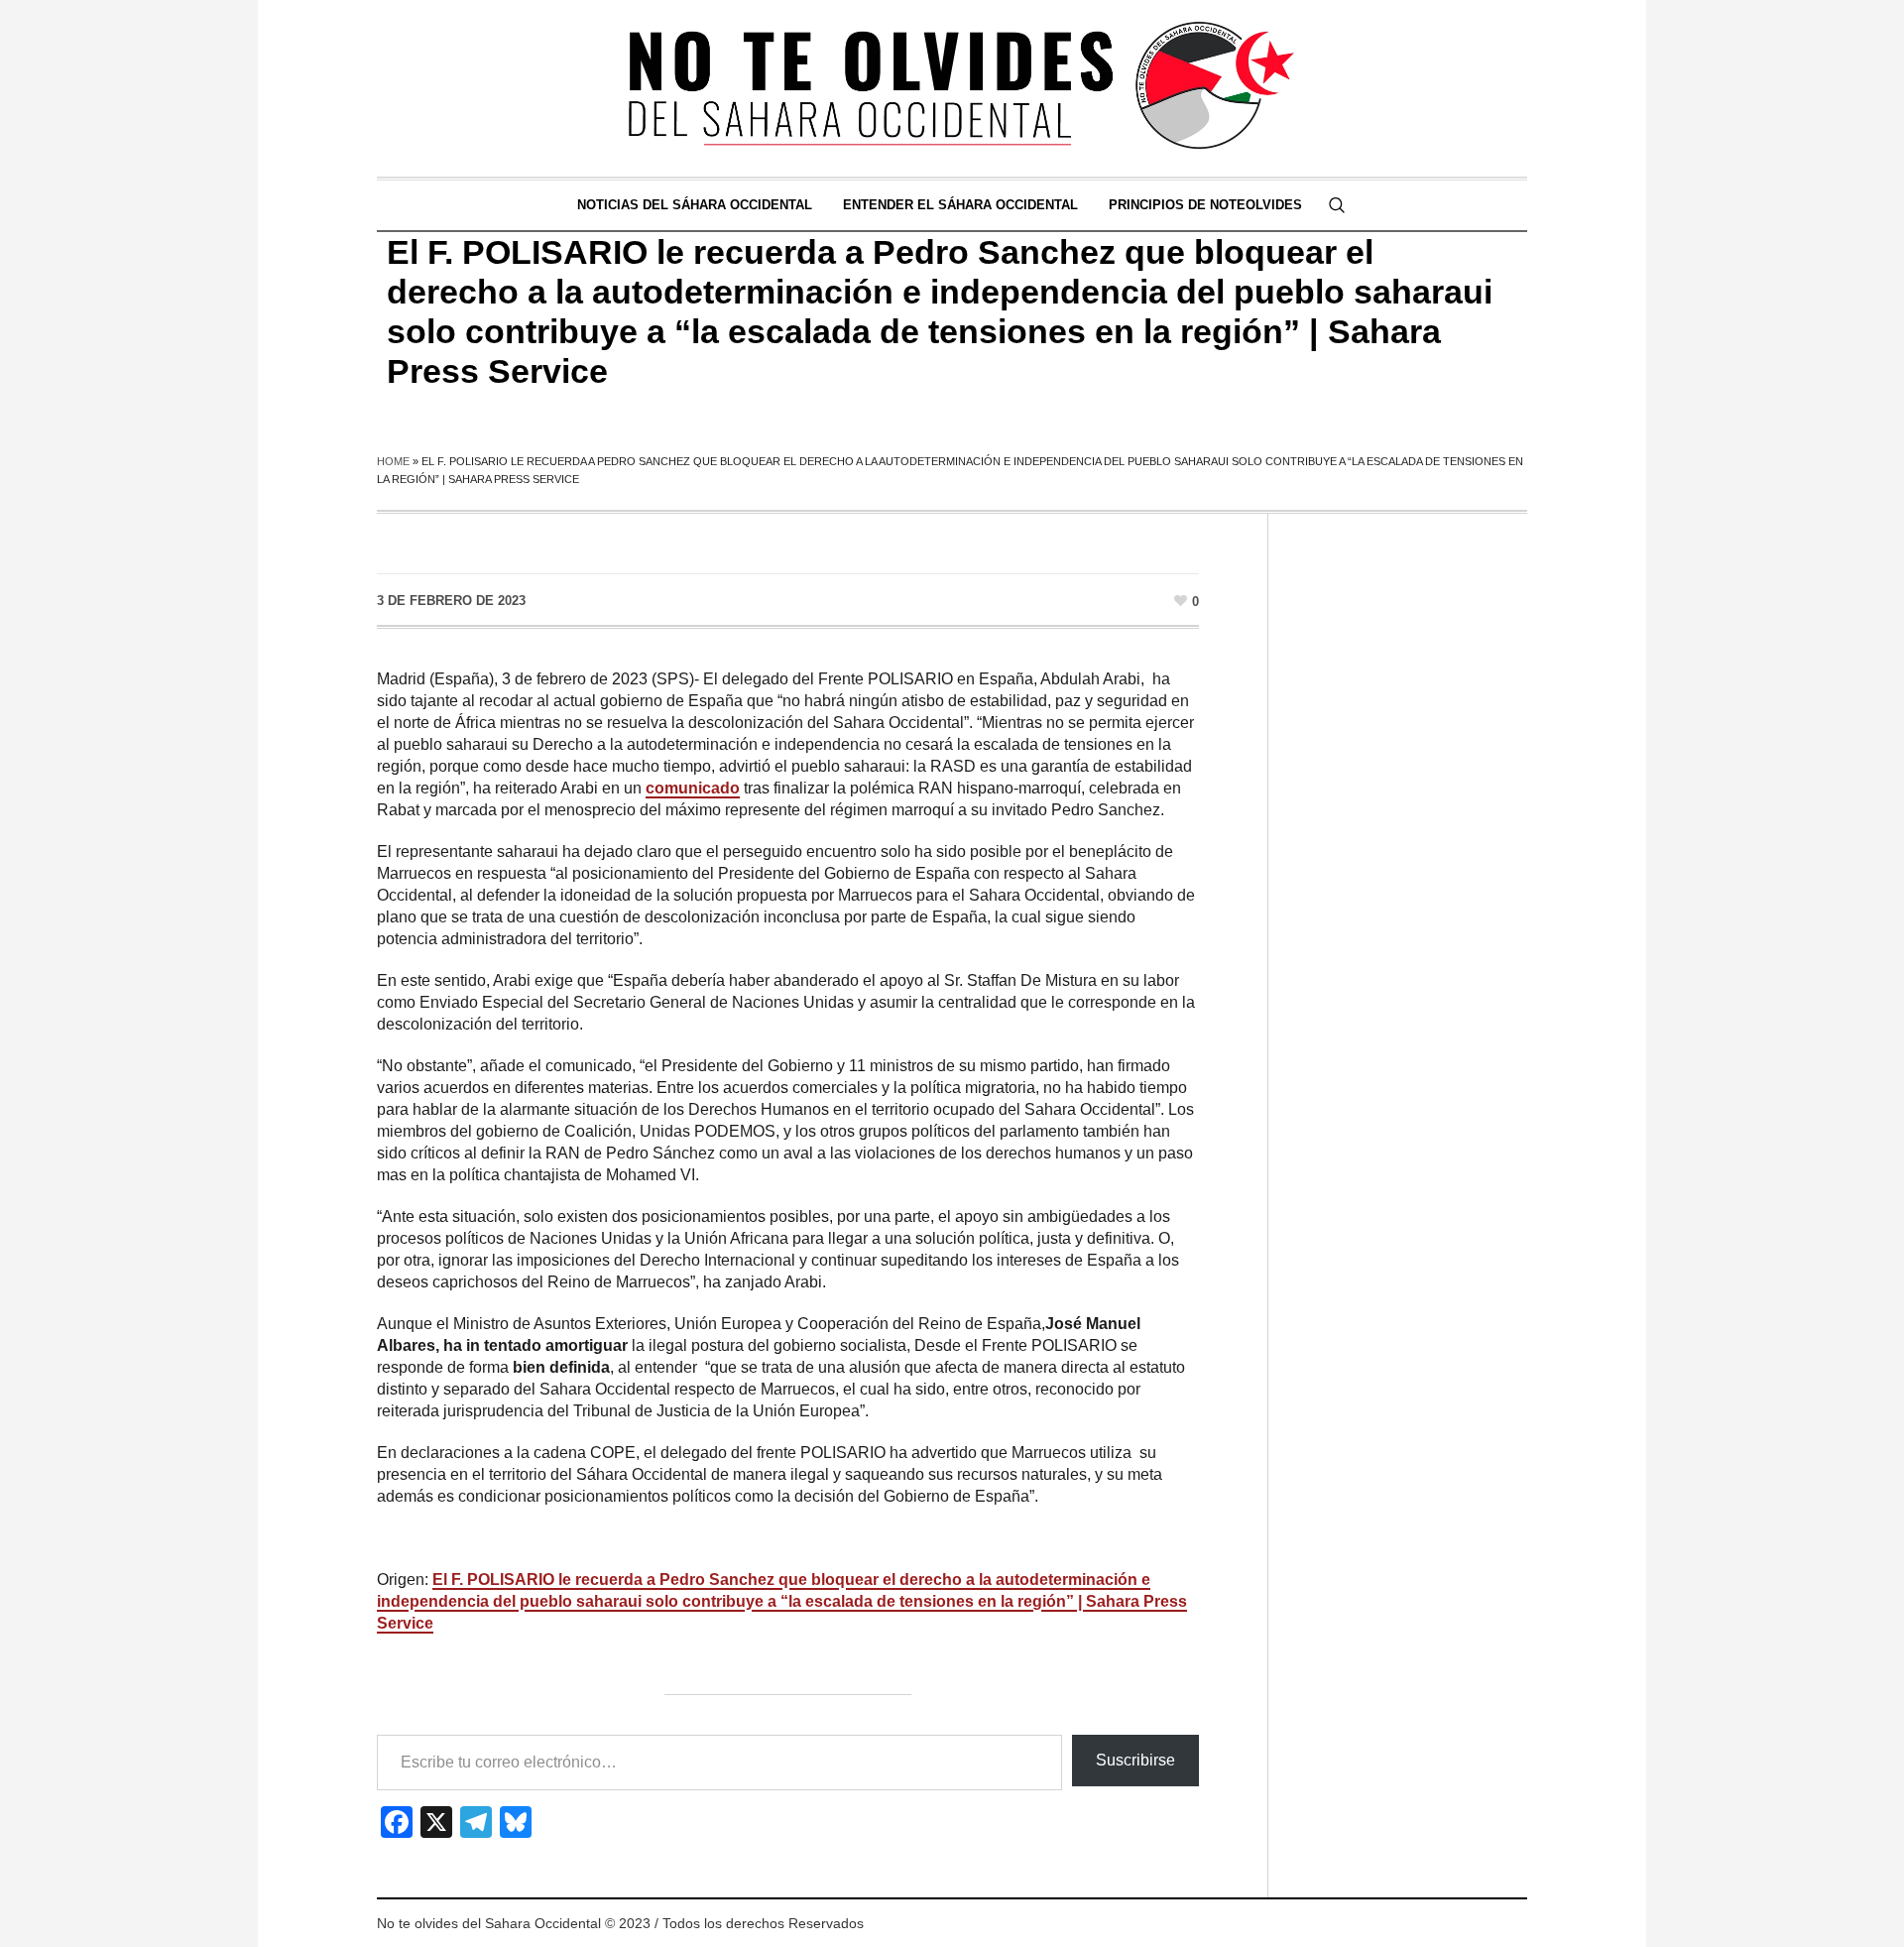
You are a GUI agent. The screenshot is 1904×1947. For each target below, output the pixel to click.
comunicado (693, 788)
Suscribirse (1135, 1760)
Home (393, 461)
